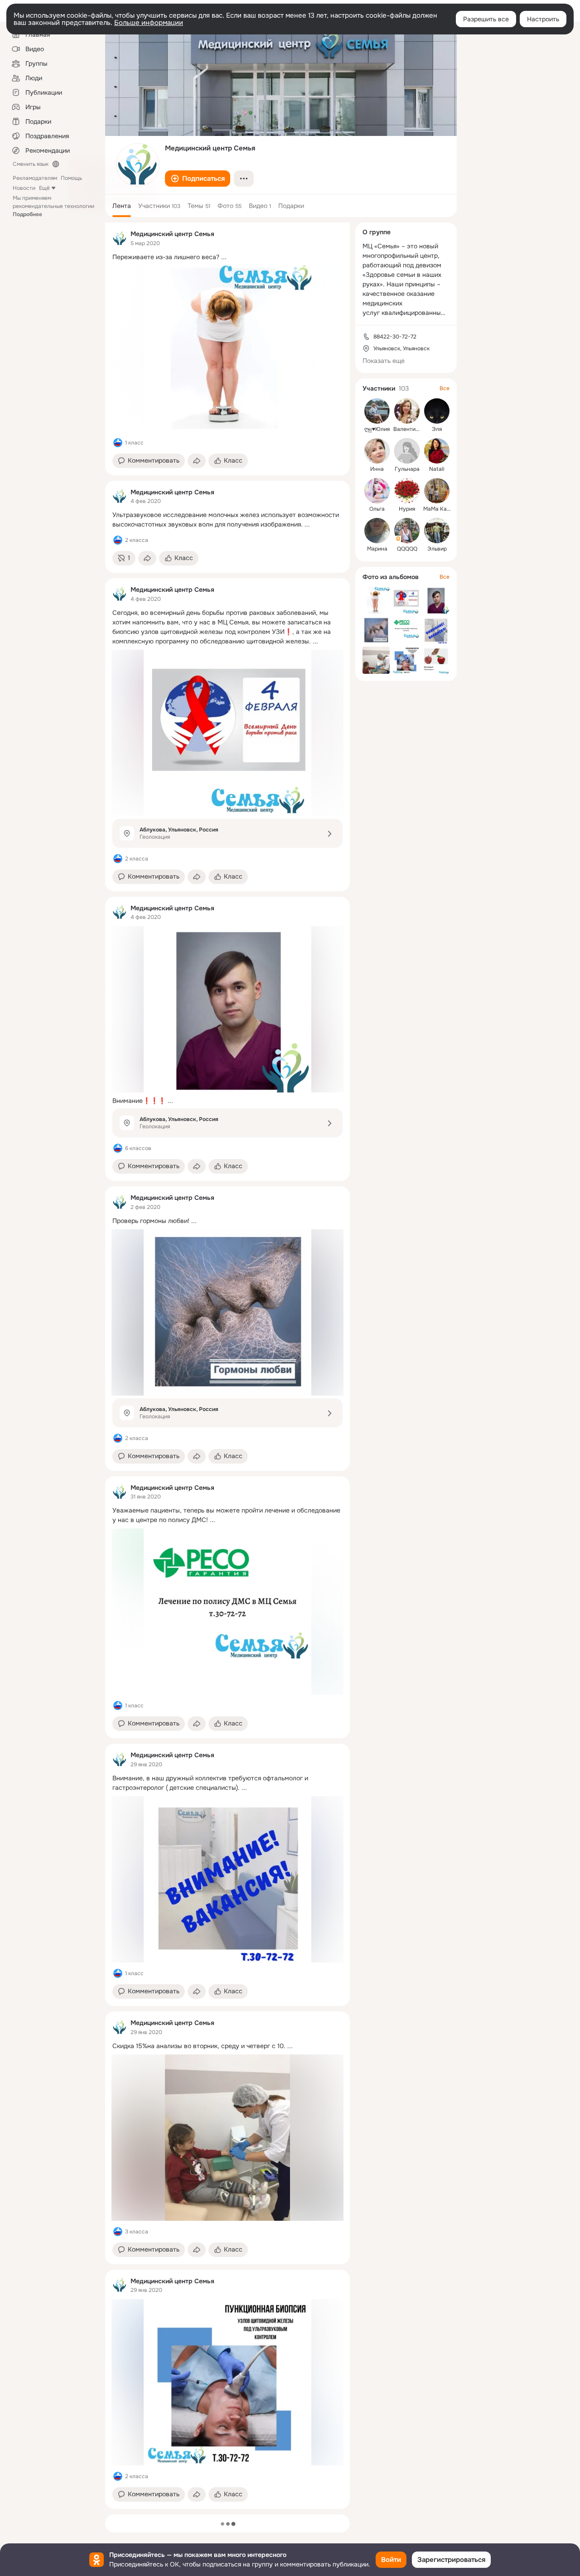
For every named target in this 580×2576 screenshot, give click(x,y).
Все (445, 388)
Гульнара (407, 469)
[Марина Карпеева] (377, 531)
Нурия (407, 509)
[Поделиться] (197, 461)
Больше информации (149, 23)
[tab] (122, 206)
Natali (437, 469)
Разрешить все (486, 19)
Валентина (408, 429)
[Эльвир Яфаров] (437, 531)
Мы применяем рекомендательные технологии (53, 206)
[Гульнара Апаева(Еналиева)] (407, 451)
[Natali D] (437, 451)
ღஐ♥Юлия (377, 429)
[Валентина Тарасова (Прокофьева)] (407, 411)
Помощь (71, 178)
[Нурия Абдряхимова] (407, 491)
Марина (377, 549)
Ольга (377, 509)
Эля (437, 429)
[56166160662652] (120, 238)
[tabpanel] (227, 1366)
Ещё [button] (44, 188)
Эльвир (437, 549)
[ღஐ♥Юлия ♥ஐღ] (377, 411)
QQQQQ (407, 549)
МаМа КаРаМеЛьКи (449, 509)
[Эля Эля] (437, 411)
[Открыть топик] (227, 257)
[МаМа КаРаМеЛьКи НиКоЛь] (437, 491)
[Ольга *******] (377, 491)
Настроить (543, 19)
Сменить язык (31, 164)
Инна (377, 469)
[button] (198, 179)
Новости (24, 188)
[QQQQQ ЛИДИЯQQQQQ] (407, 531)
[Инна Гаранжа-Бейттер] (377, 451)
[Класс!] (118, 443)
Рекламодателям (35, 178)
